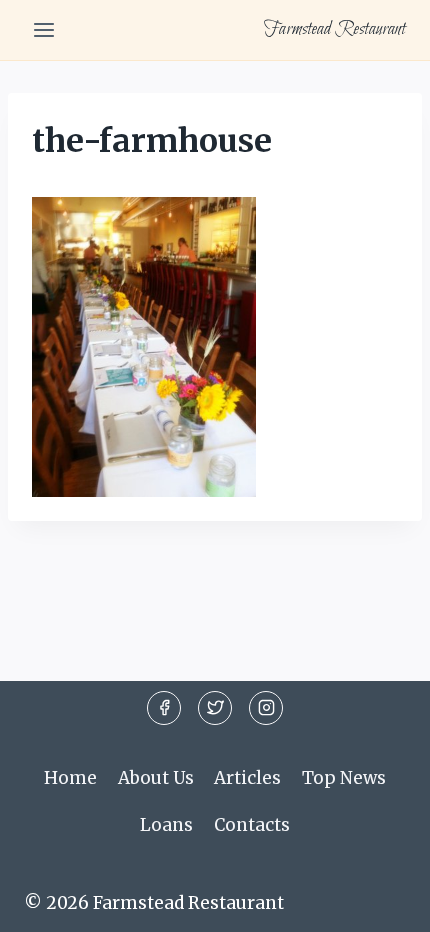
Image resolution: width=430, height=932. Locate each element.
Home (70, 778)
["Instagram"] (266, 708)
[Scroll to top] (379, 901)
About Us (156, 778)
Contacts (252, 825)
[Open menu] (44, 29)
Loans (166, 825)
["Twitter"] (215, 708)
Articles (247, 778)
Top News (344, 778)
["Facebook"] (164, 708)
